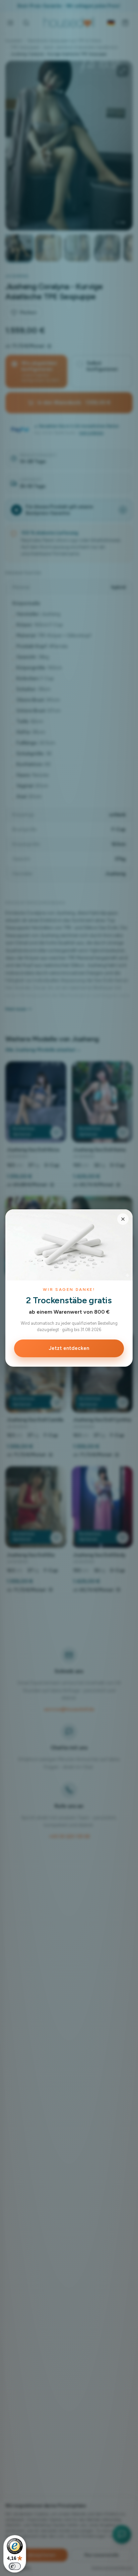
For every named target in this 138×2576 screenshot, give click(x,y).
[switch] (15, 2566)
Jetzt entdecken (69, 1348)
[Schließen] (123, 1219)
